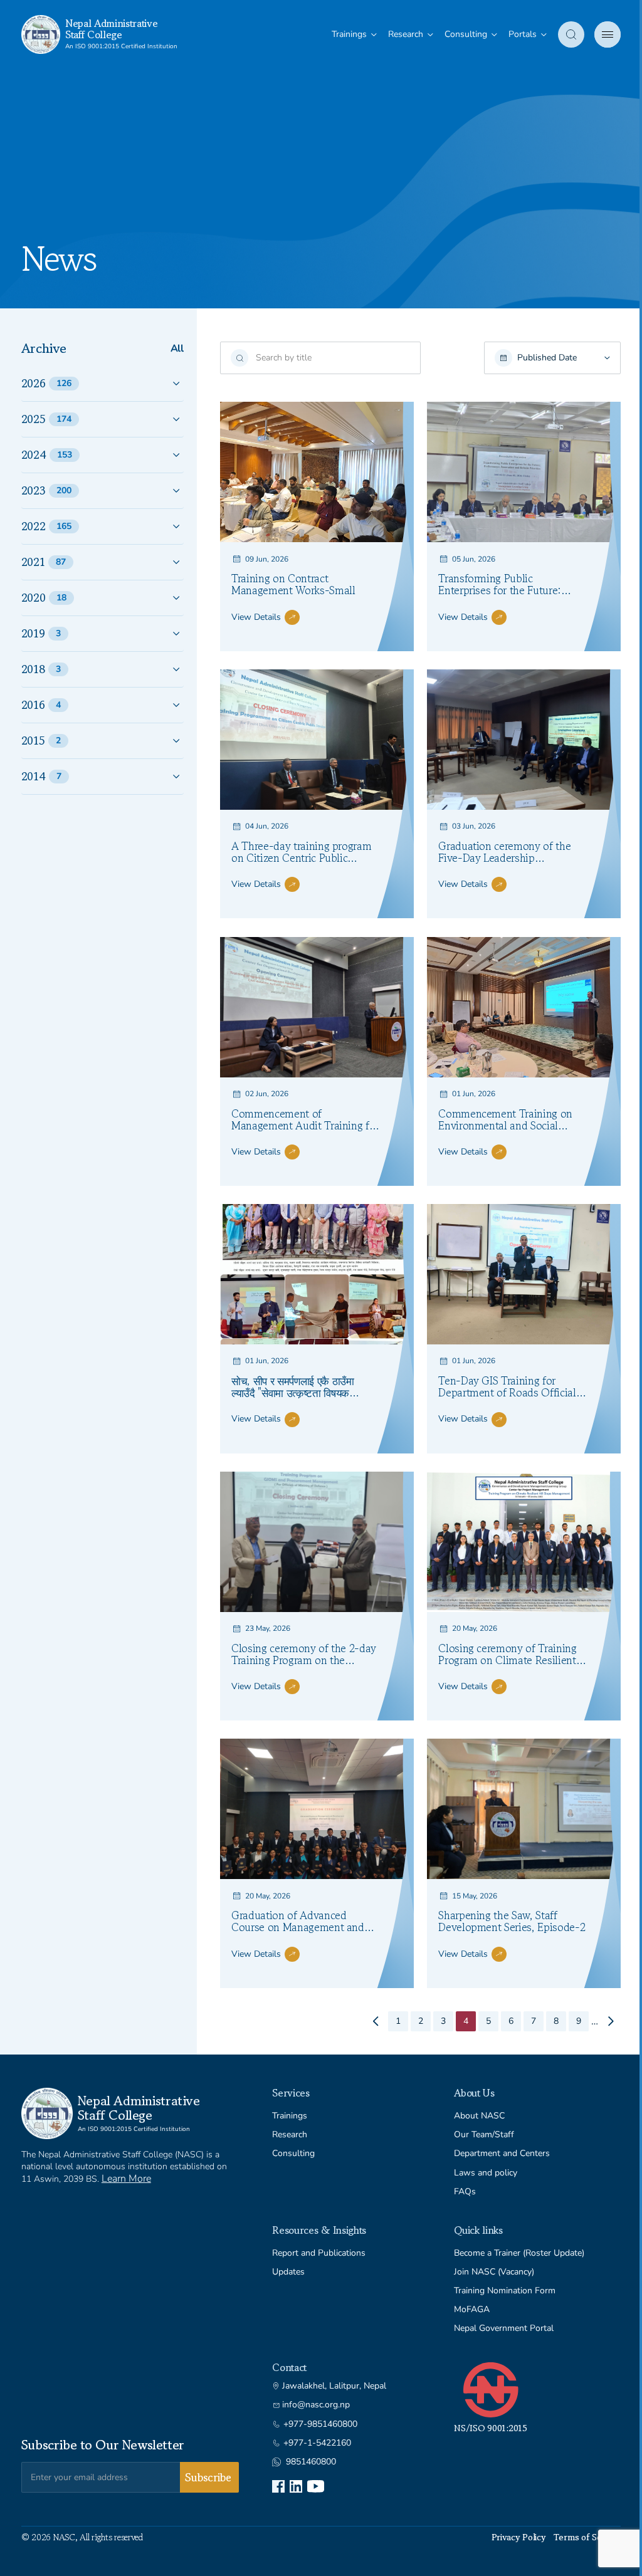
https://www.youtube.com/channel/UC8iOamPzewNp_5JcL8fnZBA (316, 2486)
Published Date (547, 358)
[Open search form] (571, 34)
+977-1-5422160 (317, 2443)
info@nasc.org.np (316, 2405)
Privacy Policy (519, 2537)
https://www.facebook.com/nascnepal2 (278, 2486)
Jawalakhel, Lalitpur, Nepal (334, 2386)
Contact (289, 2367)
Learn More (126, 2179)
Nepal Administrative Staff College (112, 29)
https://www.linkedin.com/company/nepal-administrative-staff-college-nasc (296, 2486)
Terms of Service (587, 2537)
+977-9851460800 (320, 2424)
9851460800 (311, 2462)
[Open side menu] (608, 34)
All (177, 349)
